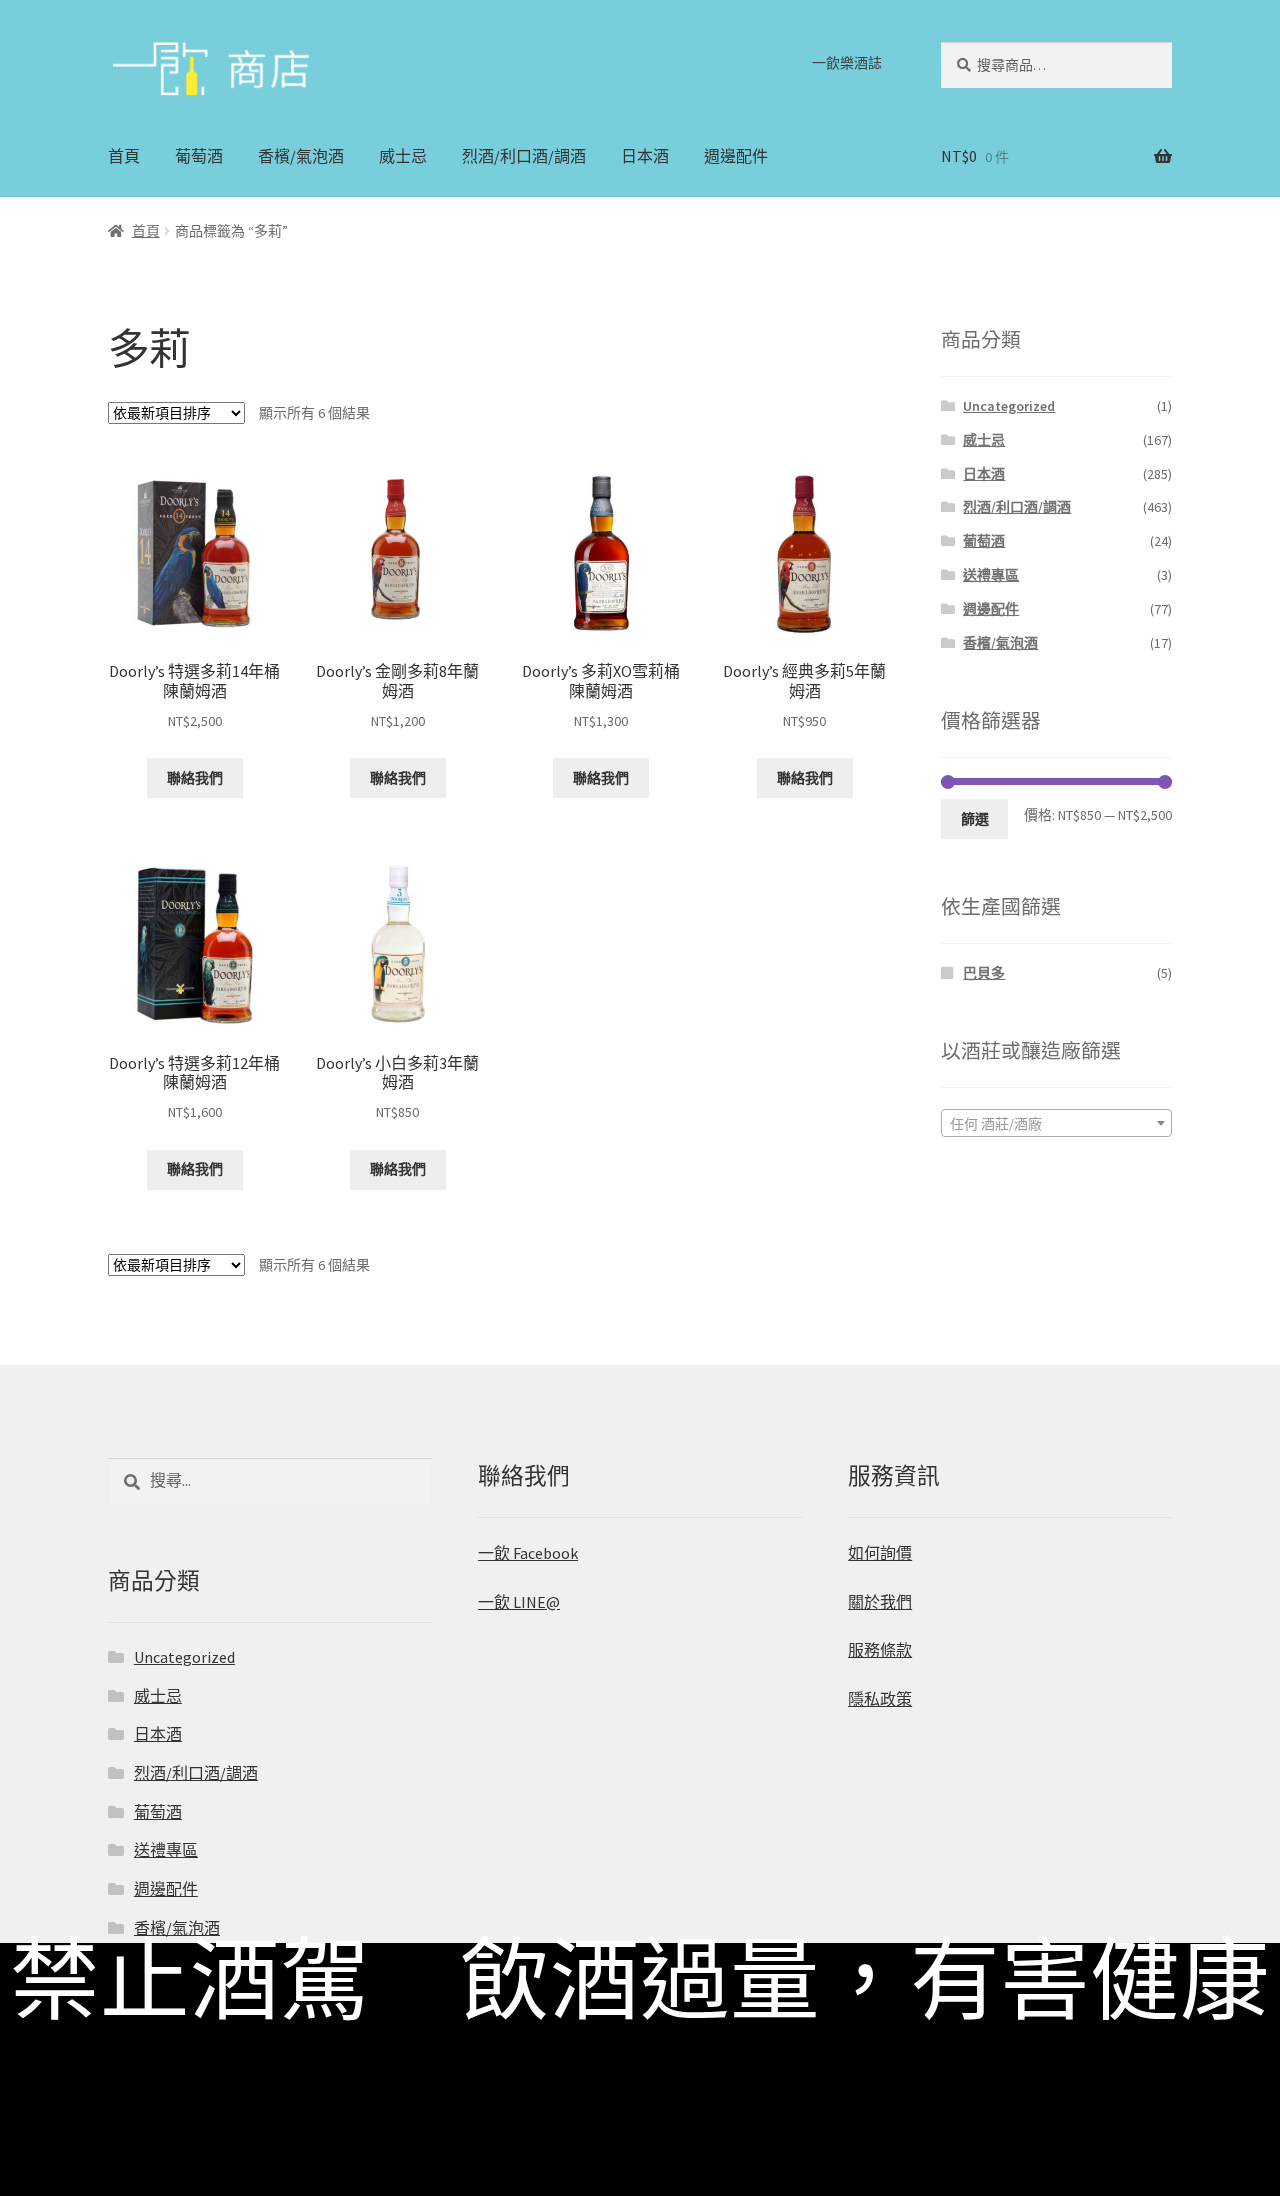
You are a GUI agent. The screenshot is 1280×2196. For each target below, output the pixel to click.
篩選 (975, 819)
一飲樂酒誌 (847, 63)
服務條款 (880, 1650)
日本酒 (645, 156)
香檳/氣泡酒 (301, 156)
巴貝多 (984, 973)
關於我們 (880, 1602)
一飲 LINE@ (519, 1602)
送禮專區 (991, 575)
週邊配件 (736, 156)
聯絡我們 (195, 778)
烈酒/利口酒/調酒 (524, 156)
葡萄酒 (199, 156)
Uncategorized (1009, 406)
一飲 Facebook (528, 1553)
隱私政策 (880, 1699)
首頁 (124, 156)
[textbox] (1056, 1124)
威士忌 (403, 156)
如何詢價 (880, 1553)
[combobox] (1056, 1123)
